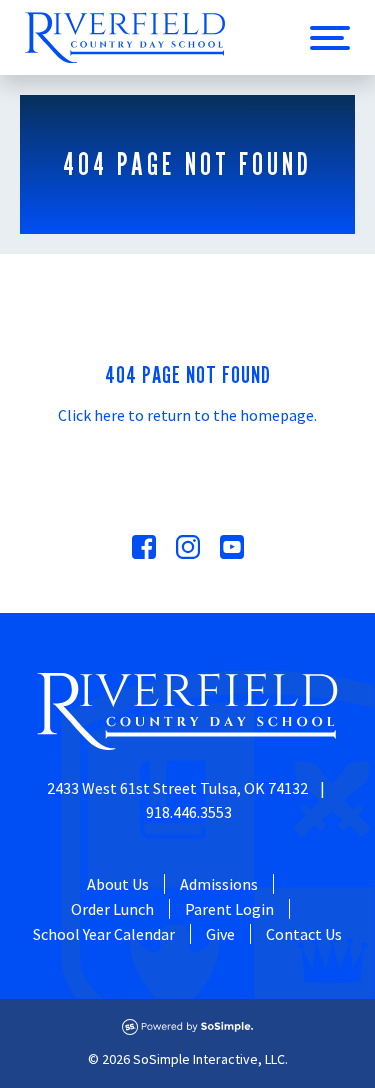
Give (220, 934)
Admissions (219, 884)
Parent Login (229, 909)
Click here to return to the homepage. (187, 415)
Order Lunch (112, 909)
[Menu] (330, 38)
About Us (118, 884)
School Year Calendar (104, 934)
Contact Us (304, 934)
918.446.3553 (189, 812)
